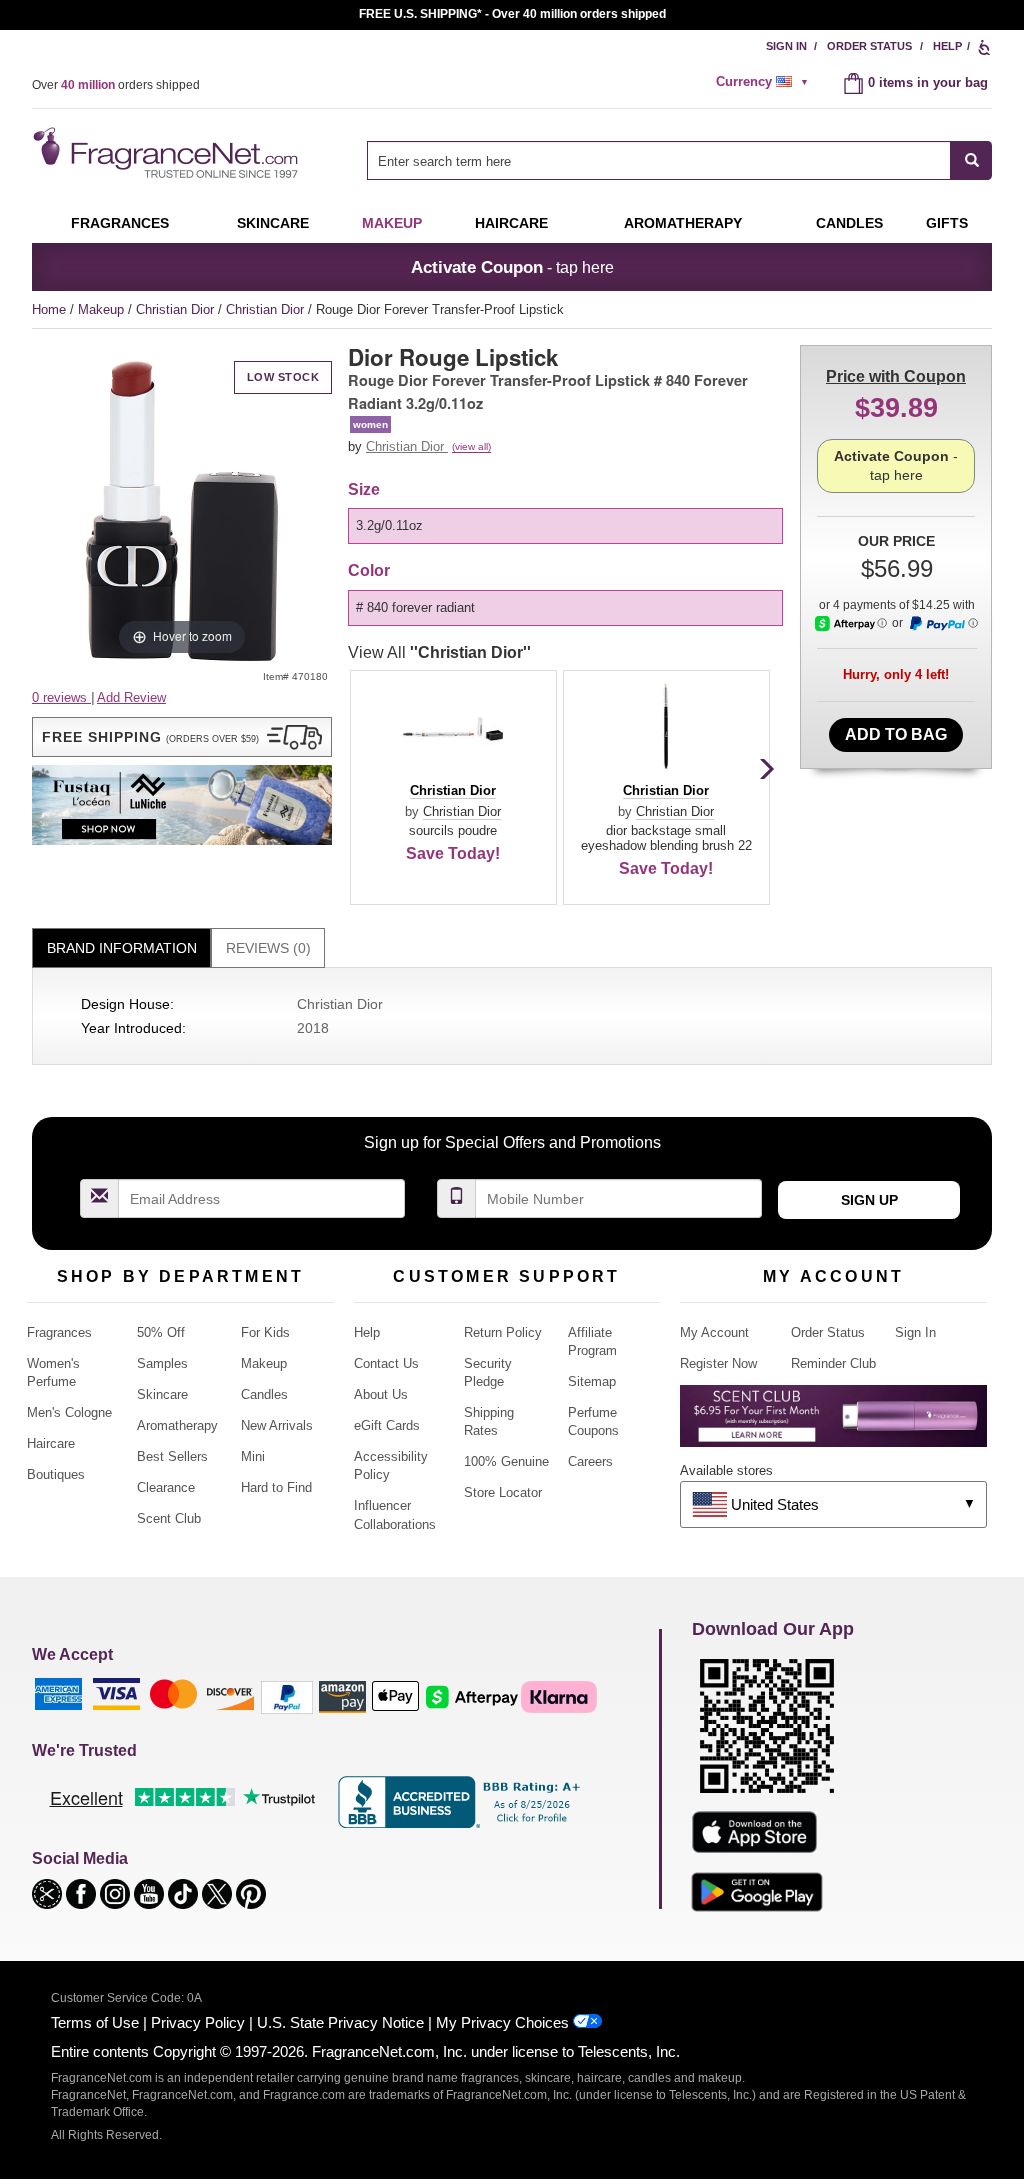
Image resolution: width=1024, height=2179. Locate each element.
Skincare (273, 223)
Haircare (511, 223)
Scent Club (169, 1518)
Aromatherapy (177, 1425)
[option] (565, 526)
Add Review (131, 697)
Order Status (869, 46)
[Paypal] (287, 1696)
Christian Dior (177, 309)
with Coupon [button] (896, 376)
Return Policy (503, 1332)
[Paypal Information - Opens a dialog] (943, 624)
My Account (714, 1332)
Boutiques (56, 1474)
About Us (381, 1394)
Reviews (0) (268, 948)
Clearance (166, 1487)
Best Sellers (172, 1456)
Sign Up (869, 1200)
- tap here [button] (512, 267)
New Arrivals (277, 1425)
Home (49, 309)
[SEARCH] (971, 160)
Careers (590, 1461)
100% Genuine (506, 1461)
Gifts (947, 223)
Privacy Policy (198, 2022)
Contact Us (386, 1363)
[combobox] (679, 160)
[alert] (765, 82)
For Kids (265, 1332)
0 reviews (61, 697)
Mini (253, 1456)
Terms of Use (95, 2022)
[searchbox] (659, 160)
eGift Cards (387, 1425)
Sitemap (592, 1381)
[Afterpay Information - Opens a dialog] (851, 623)
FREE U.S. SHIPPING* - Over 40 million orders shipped (512, 14)
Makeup (392, 223)
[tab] (121, 948)
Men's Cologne (69, 1412)
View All (439, 652)
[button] (182, 737)
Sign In (786, 46)
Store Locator (503, 1492)
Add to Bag (896, 734)
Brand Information (122, 948)
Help (947, 46)
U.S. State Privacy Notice (340, 2022)
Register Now (718, 1363)
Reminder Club (833, 1363)
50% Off (161, 1332)
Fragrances (120, 223)
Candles (264, 1394)
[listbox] (569, 526)
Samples (162, 1363)
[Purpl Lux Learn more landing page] (833, 1423)
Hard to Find (276, 1487)
